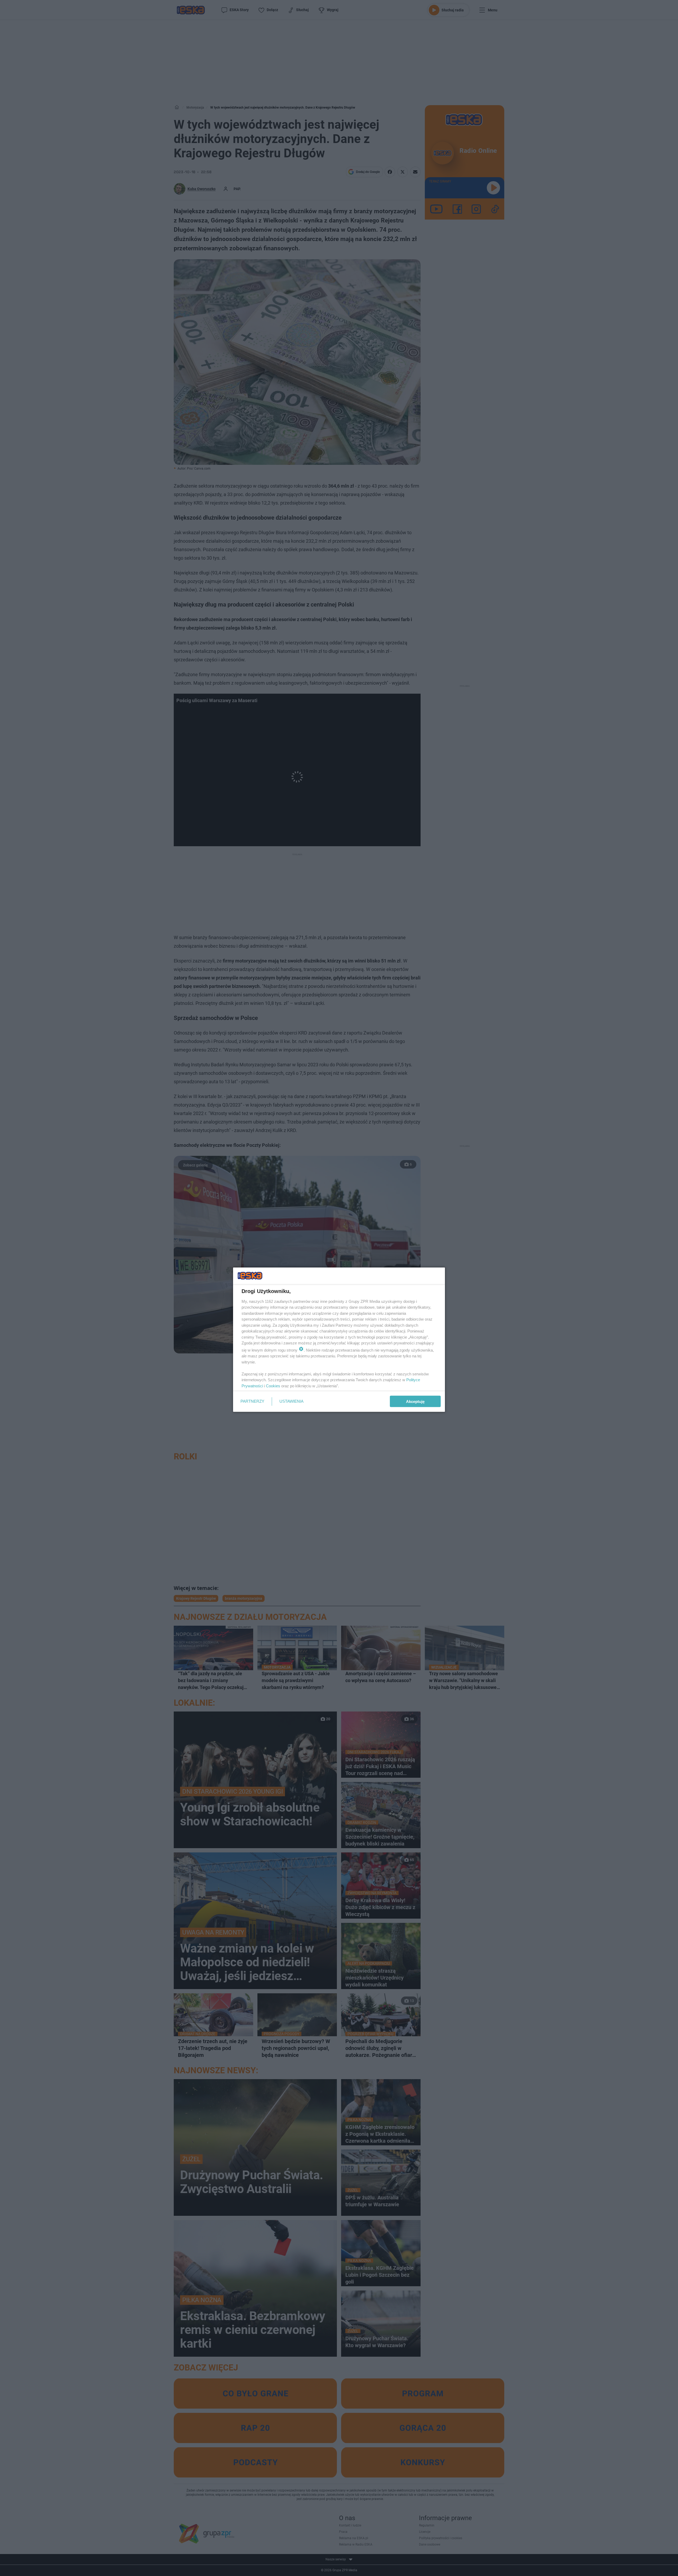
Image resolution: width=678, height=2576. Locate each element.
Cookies (273, 1386)
